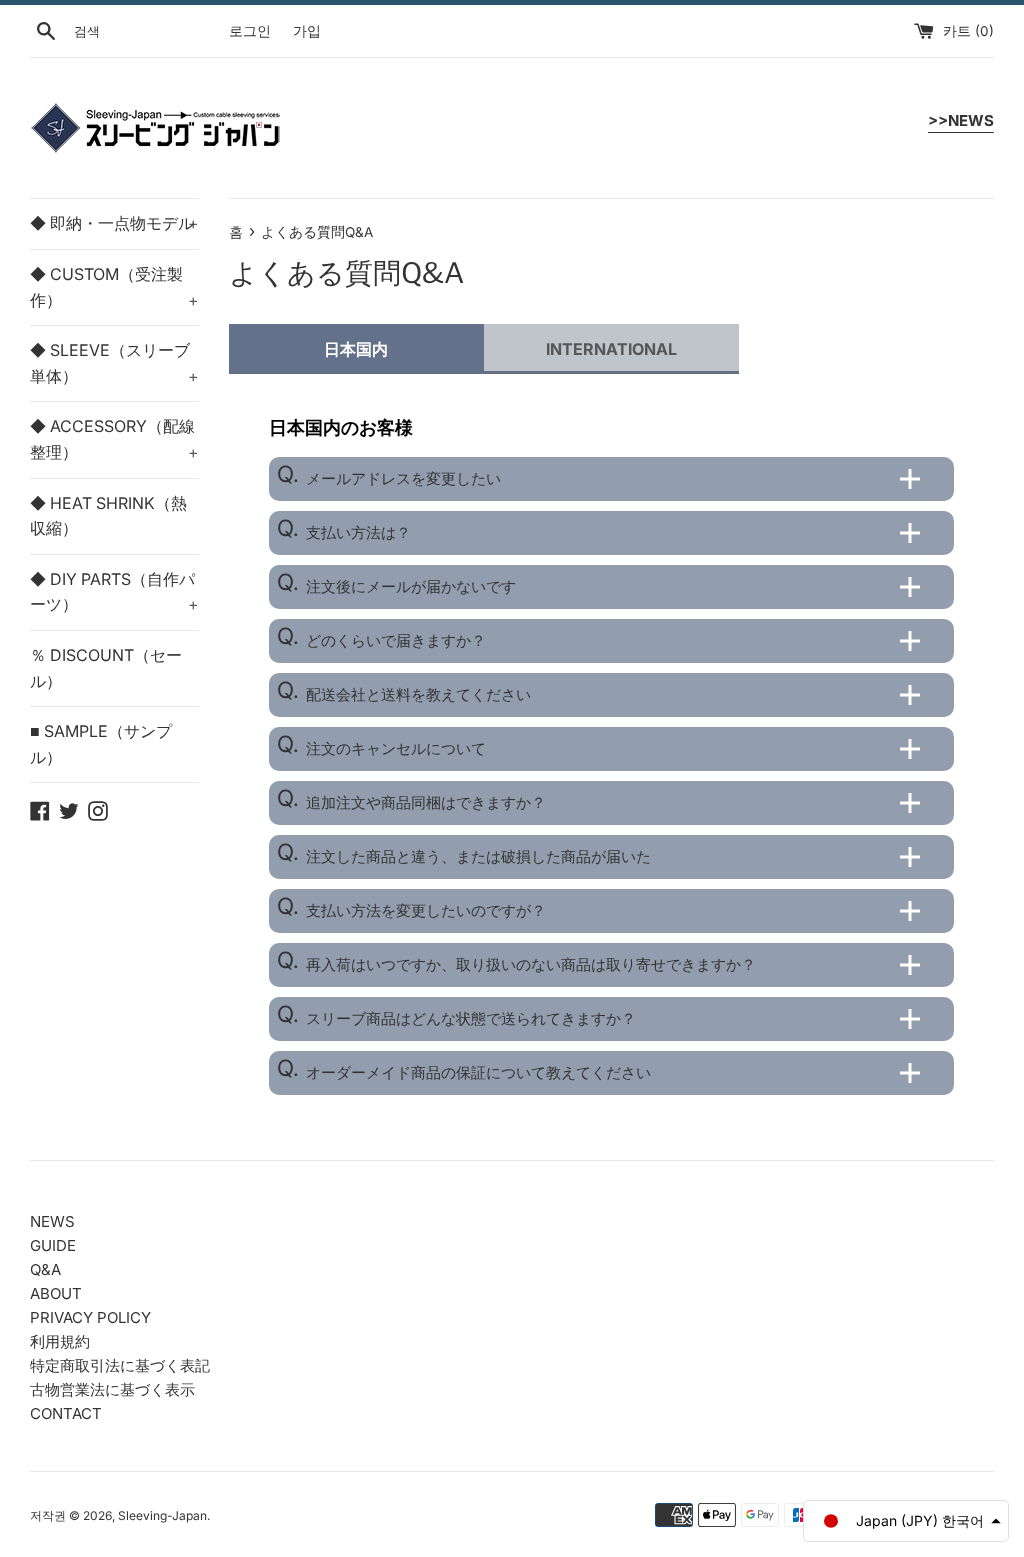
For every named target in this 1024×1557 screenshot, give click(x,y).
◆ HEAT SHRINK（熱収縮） (108, 516)
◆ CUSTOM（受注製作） (114, 287)
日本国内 (356, 349)
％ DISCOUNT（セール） (106, 668)
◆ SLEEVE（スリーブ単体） (114, 363)
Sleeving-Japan (162, 1515)
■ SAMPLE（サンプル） (101, 744)
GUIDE (53, 1245)
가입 (307, 31)
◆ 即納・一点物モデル (114, 223)
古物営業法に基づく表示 (112, 1389)
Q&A (45, 1269)
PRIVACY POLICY (90, 1317)
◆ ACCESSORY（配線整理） (114, 439)
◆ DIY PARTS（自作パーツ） (114, 592)
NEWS (52, 1221)
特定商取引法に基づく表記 (120, 1365)
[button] (906, 1521)
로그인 (250, 31)
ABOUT (56, 1293)
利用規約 (60, 1341)
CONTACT (66, 1413)
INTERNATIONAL (611, 349)
